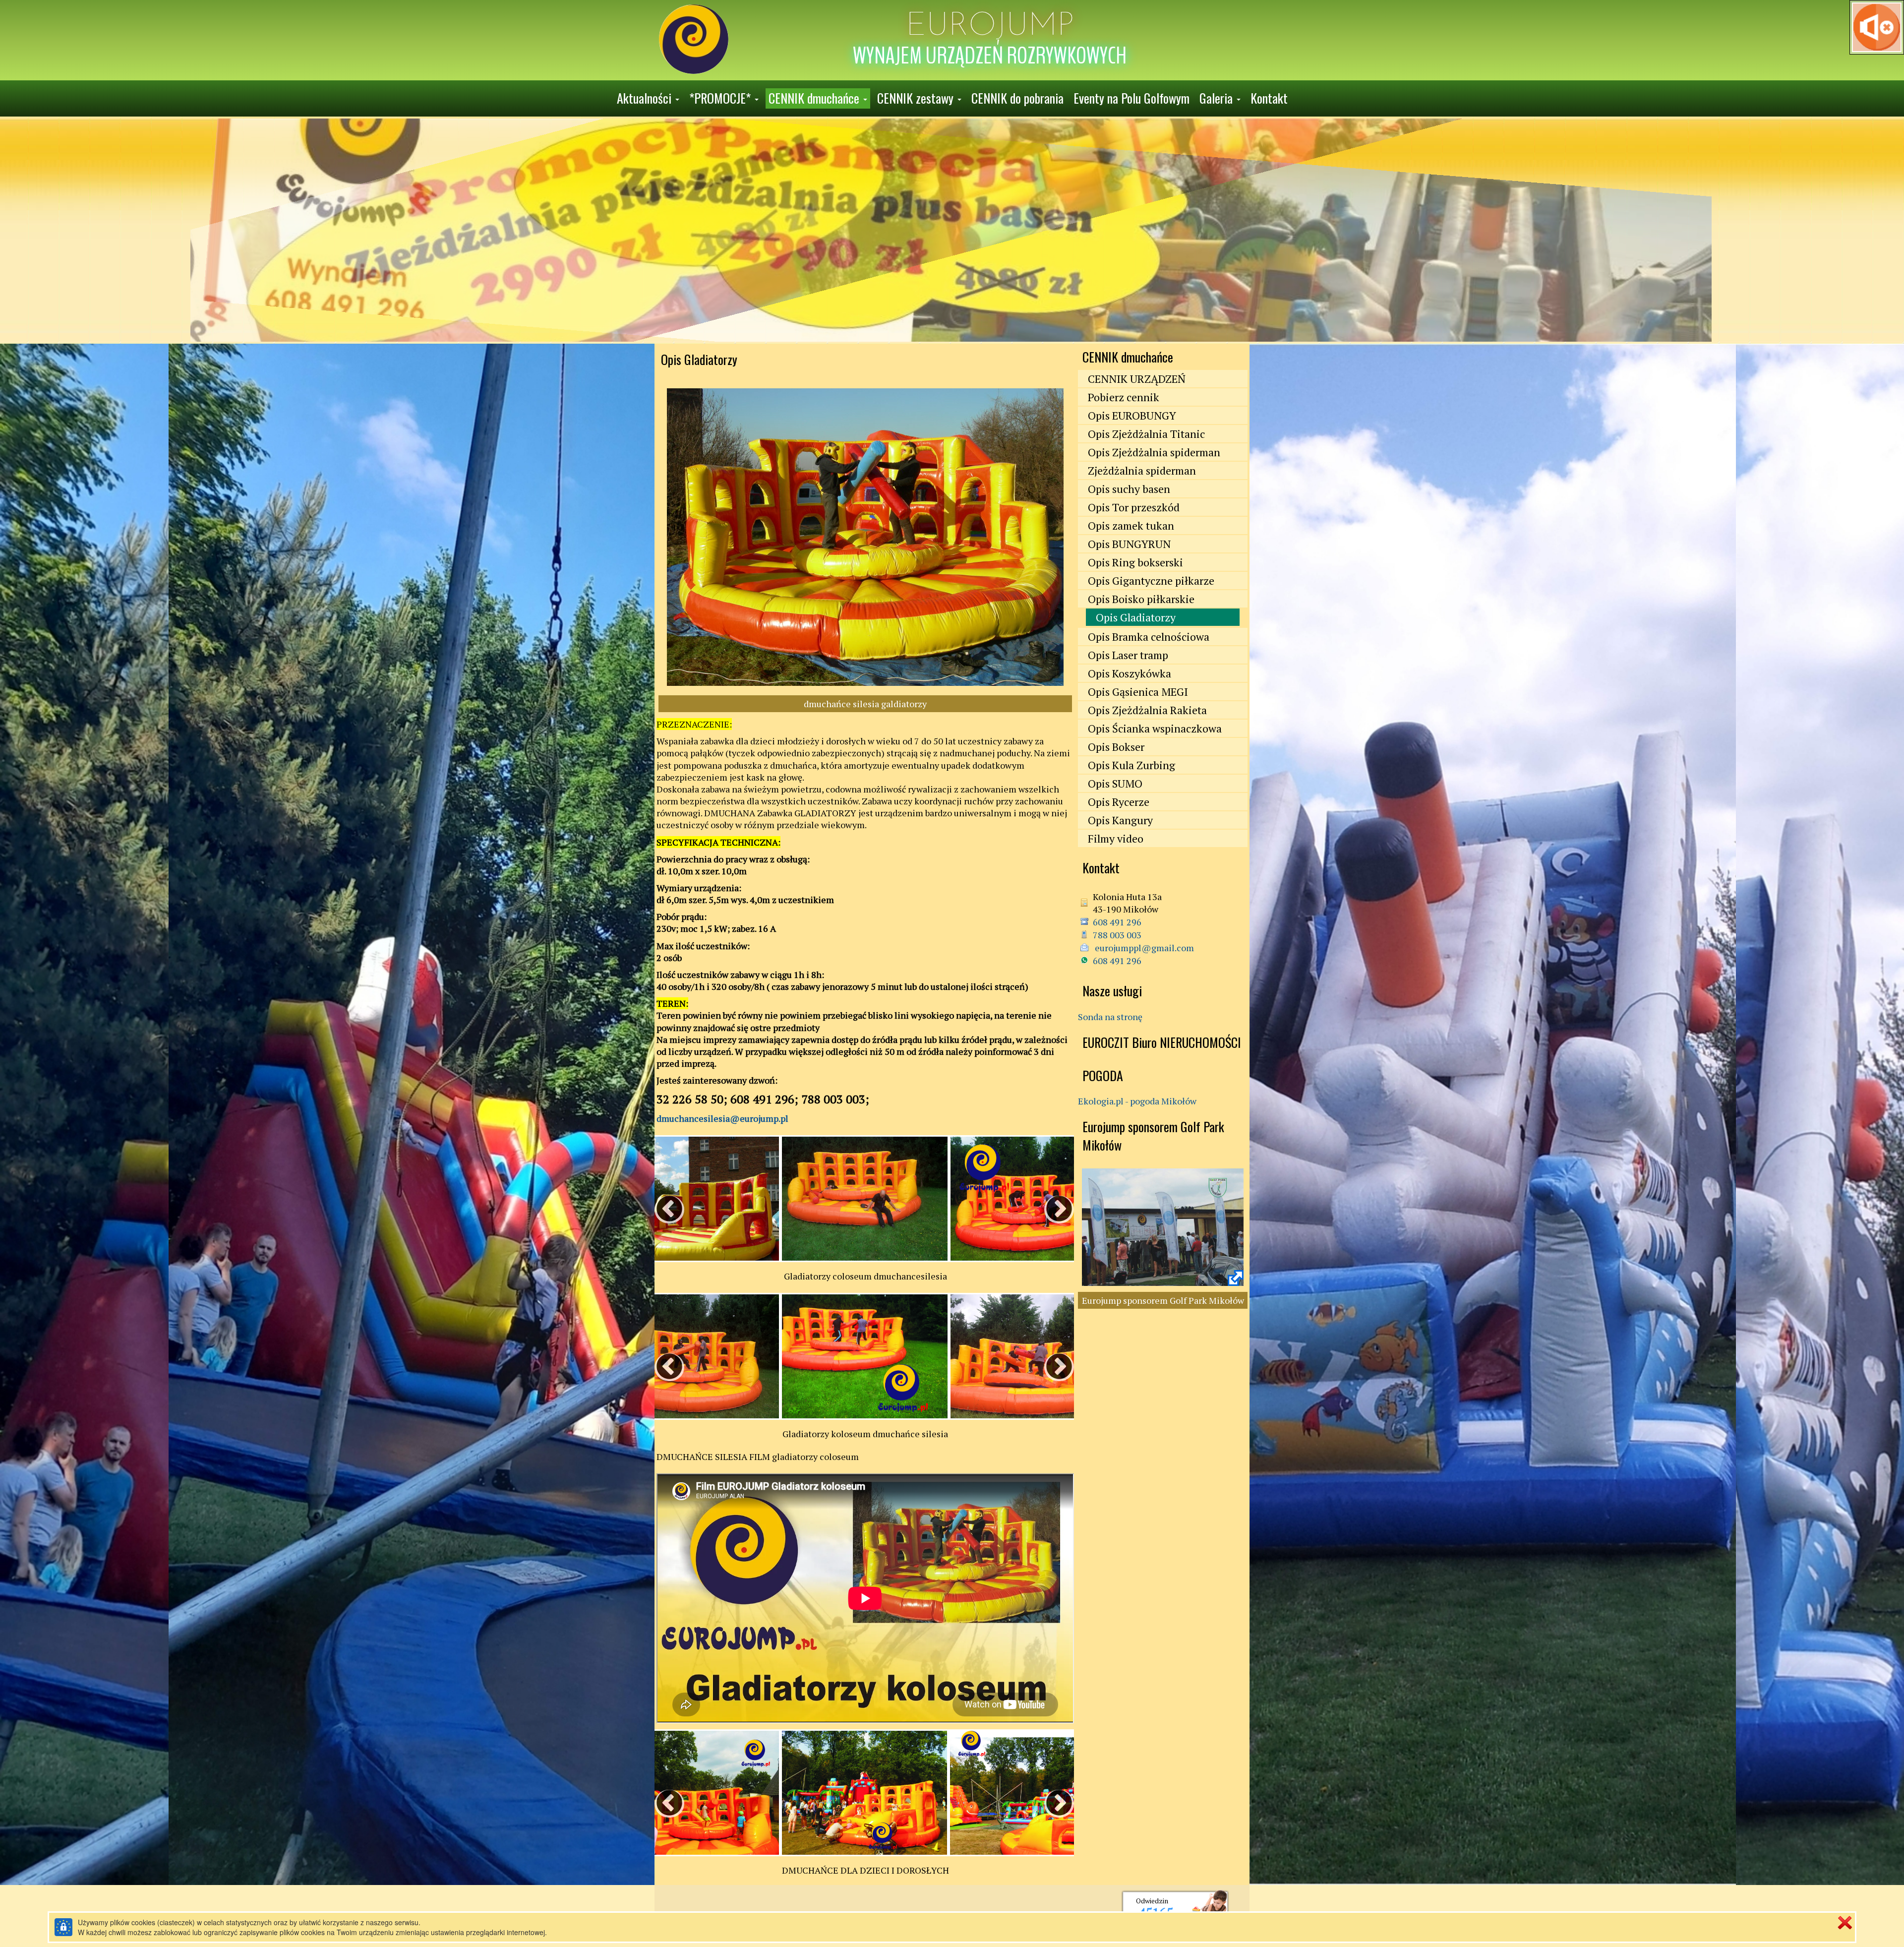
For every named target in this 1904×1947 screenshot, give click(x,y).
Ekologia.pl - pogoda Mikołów (1137, 1101)
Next (1049, 1200)
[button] (648, 98)
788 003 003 (1117, 935)
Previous (659, 1200)
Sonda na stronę (1110, 1017)
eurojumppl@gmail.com (1143, 948)
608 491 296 (1117, 922)
